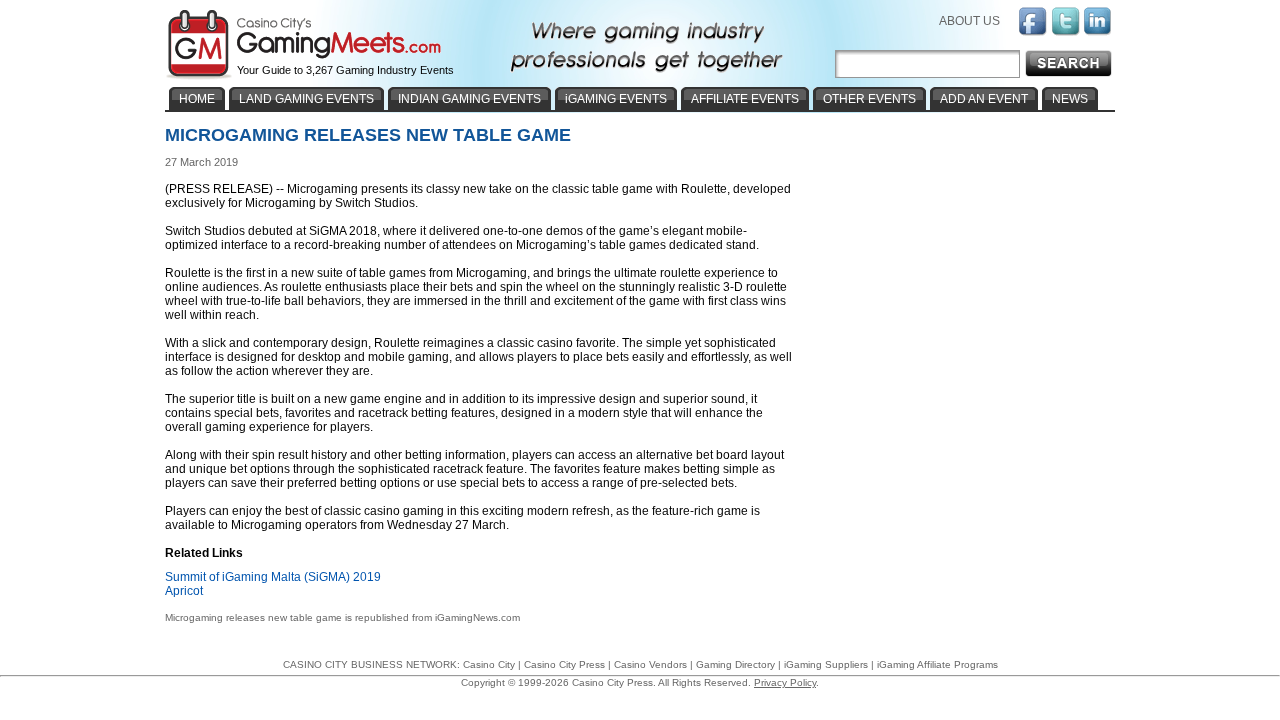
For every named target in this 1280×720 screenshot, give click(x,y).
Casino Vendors (650, 664)
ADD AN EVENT (984, 99)
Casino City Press (564, 664)
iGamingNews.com (477, 617)
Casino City (489, 664)
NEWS (1070, 99)
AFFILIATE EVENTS (745, 99)
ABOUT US (969, 21)
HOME (197, 99)
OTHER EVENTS (869, 99)
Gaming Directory (735, 664)
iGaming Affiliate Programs (937, 664)
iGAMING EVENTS (616, 99)
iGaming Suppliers (826, 664)
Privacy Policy (785, 682)
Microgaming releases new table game (253, 617)
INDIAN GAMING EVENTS (469, 99)
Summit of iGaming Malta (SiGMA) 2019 (273, 577)
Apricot (184, 591)
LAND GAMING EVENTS (306, 99)
